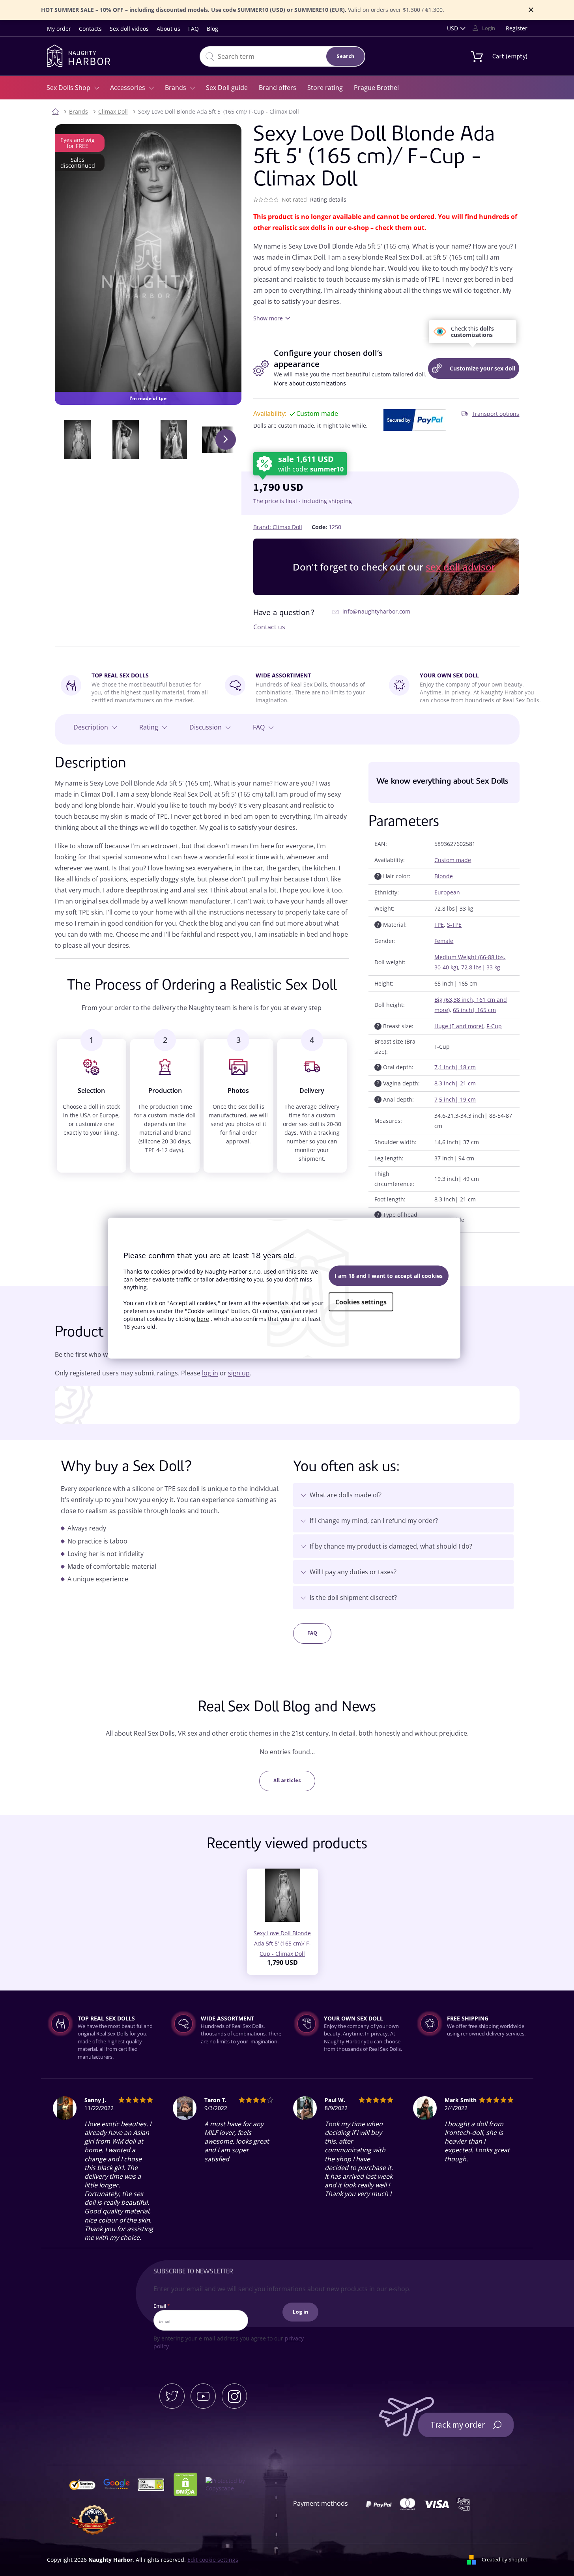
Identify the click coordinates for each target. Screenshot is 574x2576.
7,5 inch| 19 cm (455, 1099)
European (447, 892)
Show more (268, 318)
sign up (239, 1373)
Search (345, 56)
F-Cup (494, 1026)
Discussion (206, 727)
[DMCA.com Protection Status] (189, 2484)
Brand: (278, 527)
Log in (300, 2312)
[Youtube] (203, 2396)
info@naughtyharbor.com (376, 611)
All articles (287, 1781)
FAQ (194, 29)
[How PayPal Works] (415, 420)
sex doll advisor (461, 567)
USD (452, 28)
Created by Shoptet (505, 2559)
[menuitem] (73, 88)
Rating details (328, 199)
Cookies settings (361, 1302)
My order (59, 29)
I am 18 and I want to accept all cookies (389, 1275)
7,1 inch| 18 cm (455, 1067)
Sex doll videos (129, 29)
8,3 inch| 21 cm (455, 1083)
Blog (212, 29)
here (203, 1318)
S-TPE (454, 925)
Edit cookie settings (213, 2560)
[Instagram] (234, 2396)
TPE (439, 925)
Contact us (269, 627)
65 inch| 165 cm (474, 1010)
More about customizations (310, 383)
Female (444, 941)
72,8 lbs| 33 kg (481, 967)
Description (91, 727)
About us (168, 29)
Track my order (458, 2425)
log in (210, 1373)
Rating (149, 727)
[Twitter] (172, 2396)
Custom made (453, 860)
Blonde (444, 876)
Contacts (90, 29)
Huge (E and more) (459, 1026)
